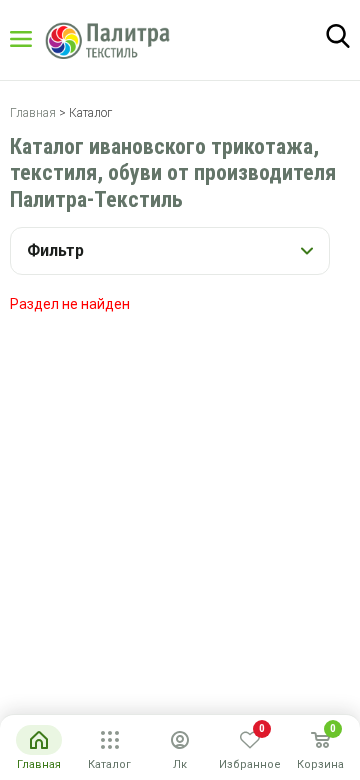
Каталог (40, 39)
